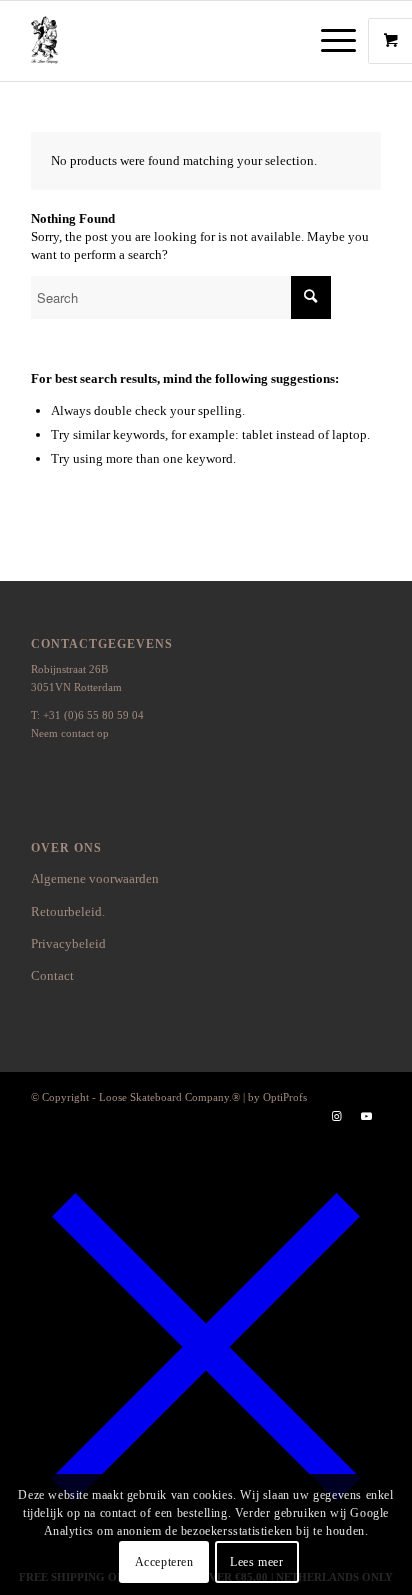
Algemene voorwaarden (95, 878)
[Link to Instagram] (336, 1116)
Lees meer (256, 1562)
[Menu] (328, 41)
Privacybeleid (68, 943)
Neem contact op (70, 733)
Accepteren (164, 1562)
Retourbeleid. (68, 911)
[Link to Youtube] (366, 1116)
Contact (52, 975)
